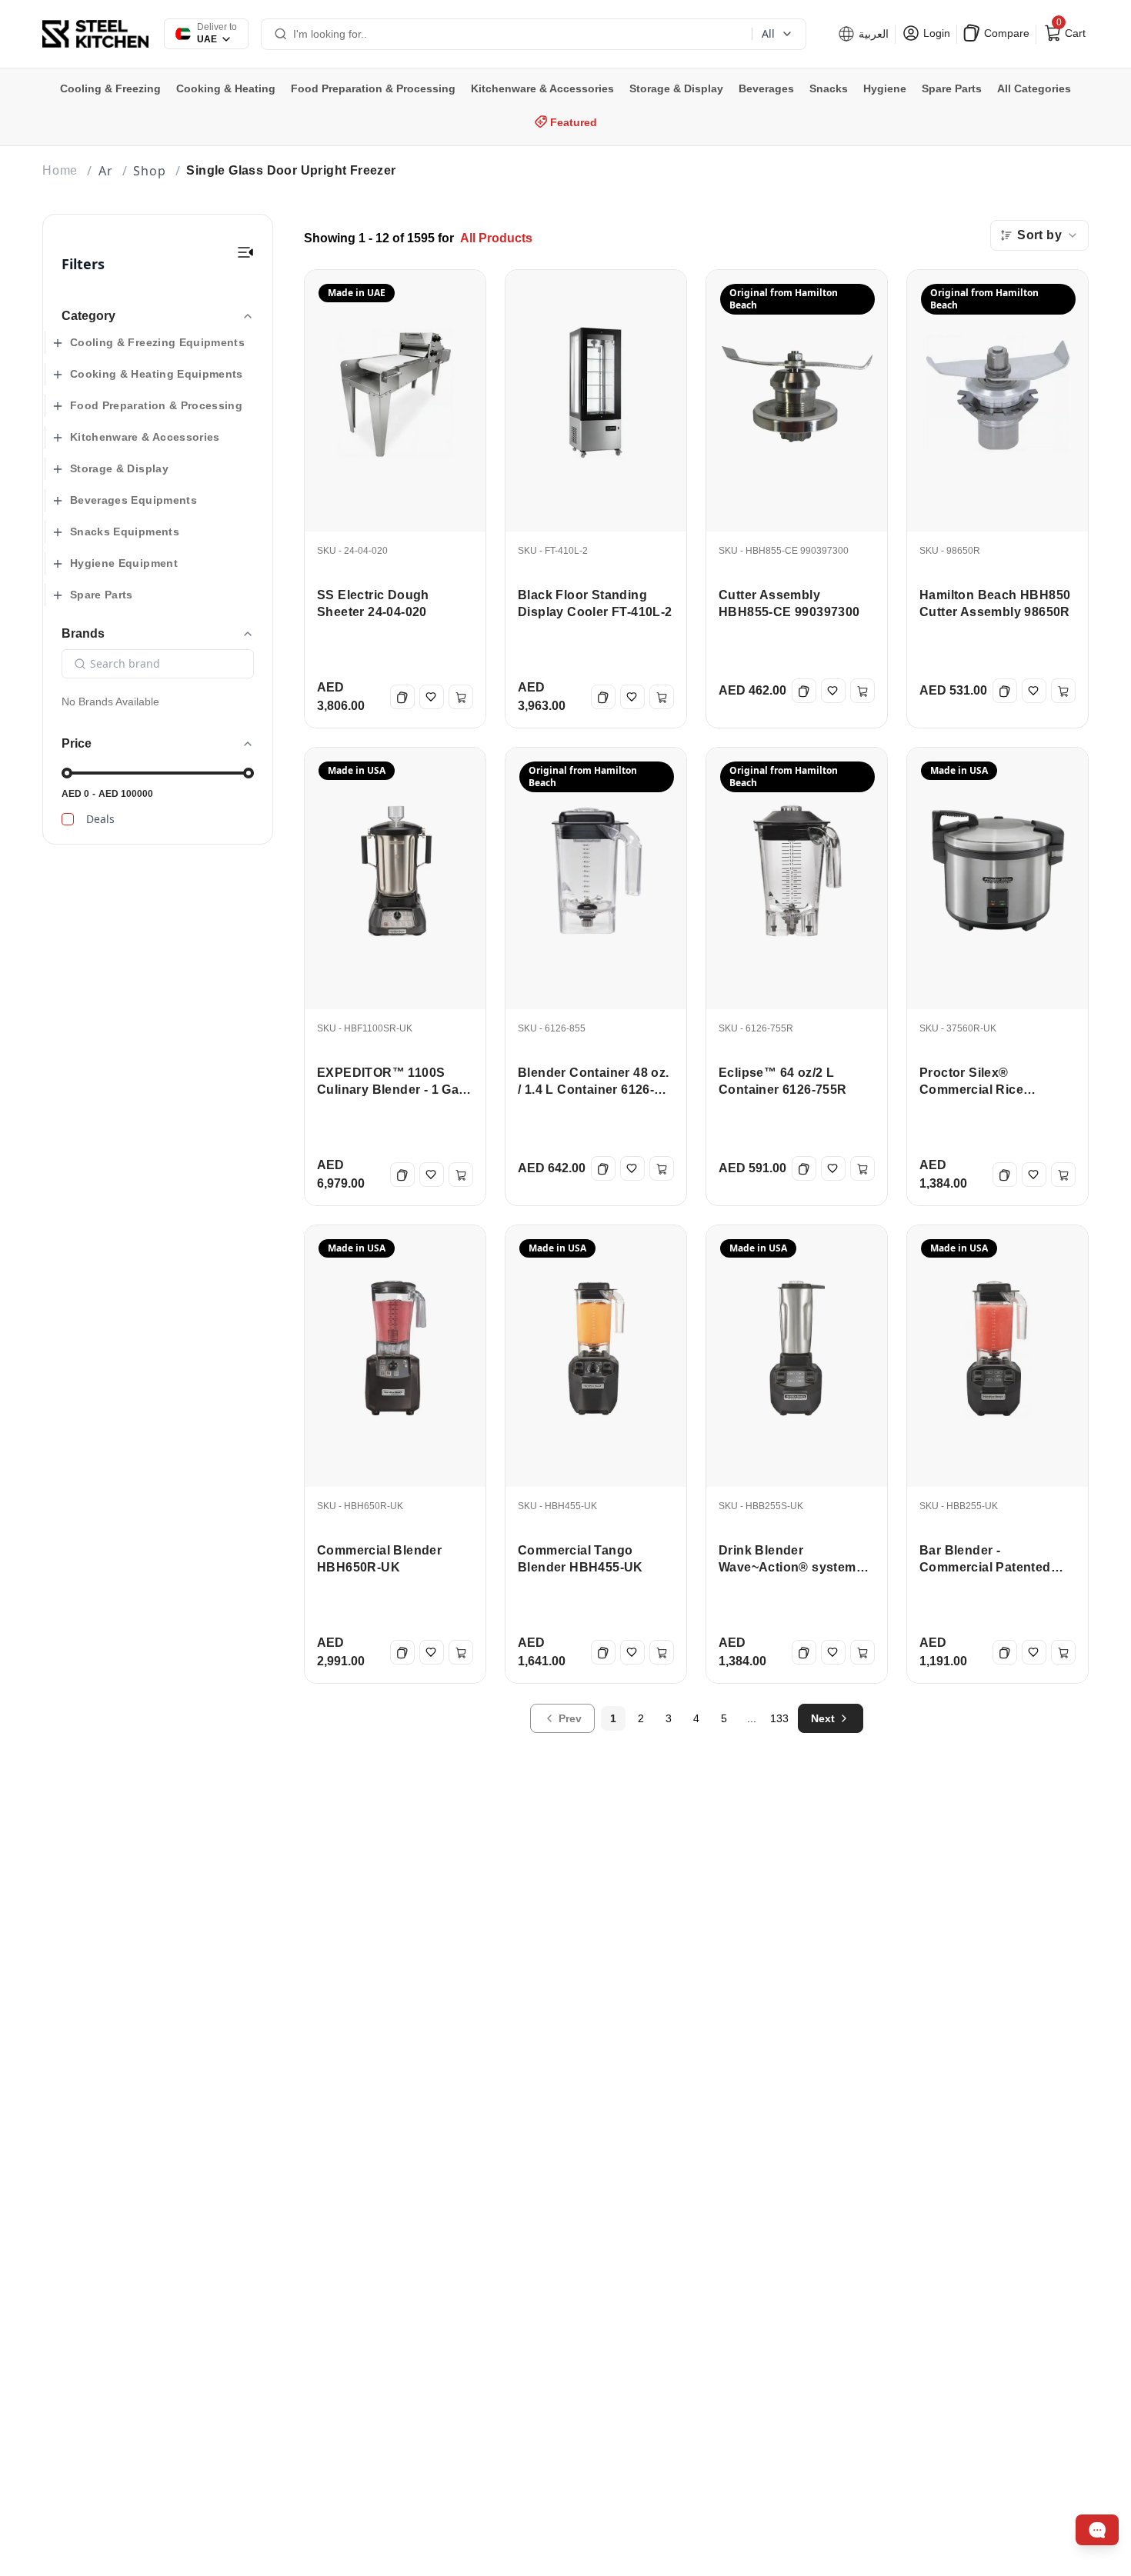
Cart (1069, 30)
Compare (1005, 33)
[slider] (67, 773)
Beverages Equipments (133, 500)
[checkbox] (68, 819)
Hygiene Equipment (124, 563)
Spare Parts (102, 595)
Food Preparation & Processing (156, 405)
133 (779, 1718)
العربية (872, 34)
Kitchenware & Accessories (145, 437)
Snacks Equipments (125, 532)
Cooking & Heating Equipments (157, 374)
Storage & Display (119, 468)
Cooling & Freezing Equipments (157, 342)
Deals (100, 819)
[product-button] (245, 252)
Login (935, 33)
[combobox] (1039, 235)
